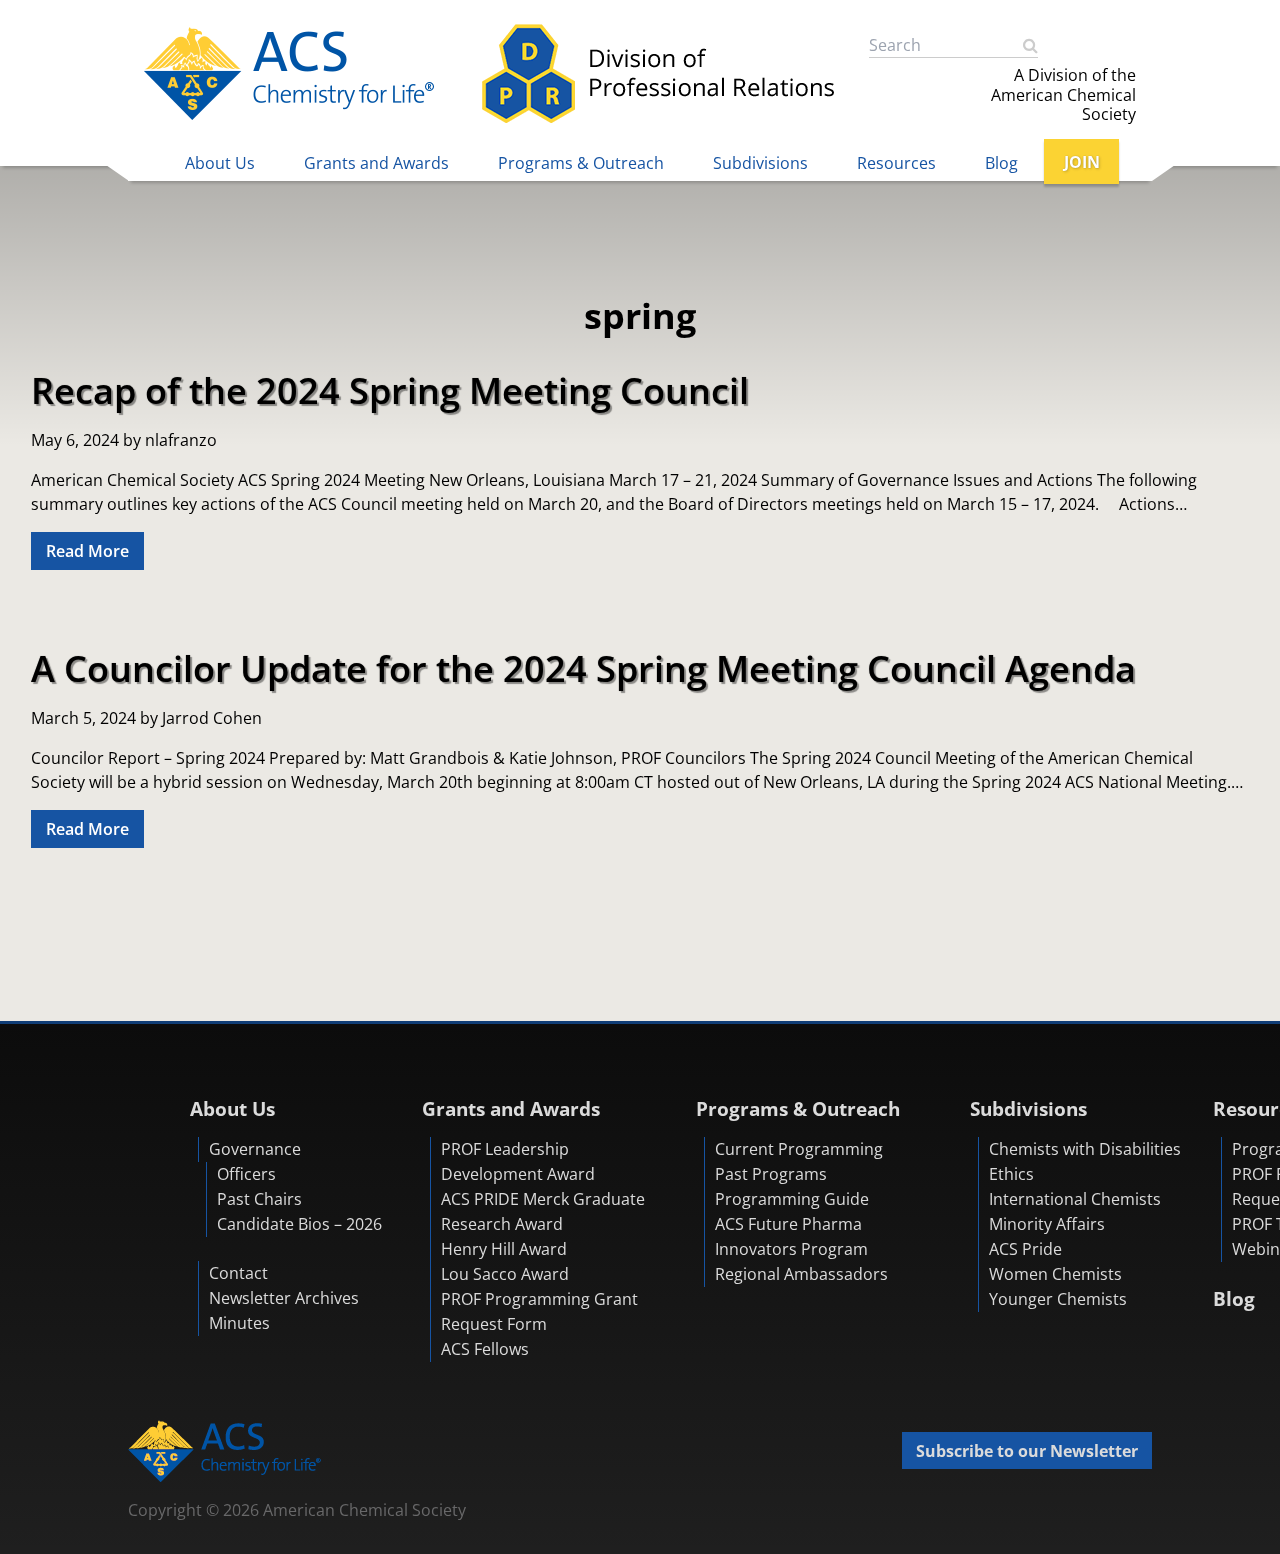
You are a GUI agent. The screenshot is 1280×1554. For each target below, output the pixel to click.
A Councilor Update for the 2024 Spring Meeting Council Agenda (583, 668)
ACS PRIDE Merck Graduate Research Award (543, 1211)
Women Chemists (1055, 1274)
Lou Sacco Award (505, 1274)
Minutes (239, 1323)
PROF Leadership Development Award (518, 1161)
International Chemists (1075, 1199)
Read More (87, 551)
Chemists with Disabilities (1085, 1149)
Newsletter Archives (284, 1298)
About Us (220, 163)
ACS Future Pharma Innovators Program (791, 1236)
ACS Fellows (485, 1349)
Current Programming (799, 1149)
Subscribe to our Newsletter (1027, 1451)
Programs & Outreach (581, 163)
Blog (1001, 163)
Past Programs (771, 1174)
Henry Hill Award (504, 1249)
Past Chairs (259, 1199)
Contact (238, 1273)
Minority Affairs (1047, 1224)
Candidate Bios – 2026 (299, 1224)
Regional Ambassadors (801, 1274)
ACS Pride (1025, 1249)
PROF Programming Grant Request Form (539, 1311)
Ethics (1011, 1174)
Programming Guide (792, 1199)
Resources (896, 163)
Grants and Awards (376, 163)
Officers (246, 1174)
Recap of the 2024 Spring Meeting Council (390, 390)
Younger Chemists (1058, 1299)
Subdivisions (760, 163)
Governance (255, 1149)
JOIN (1082, 162)
